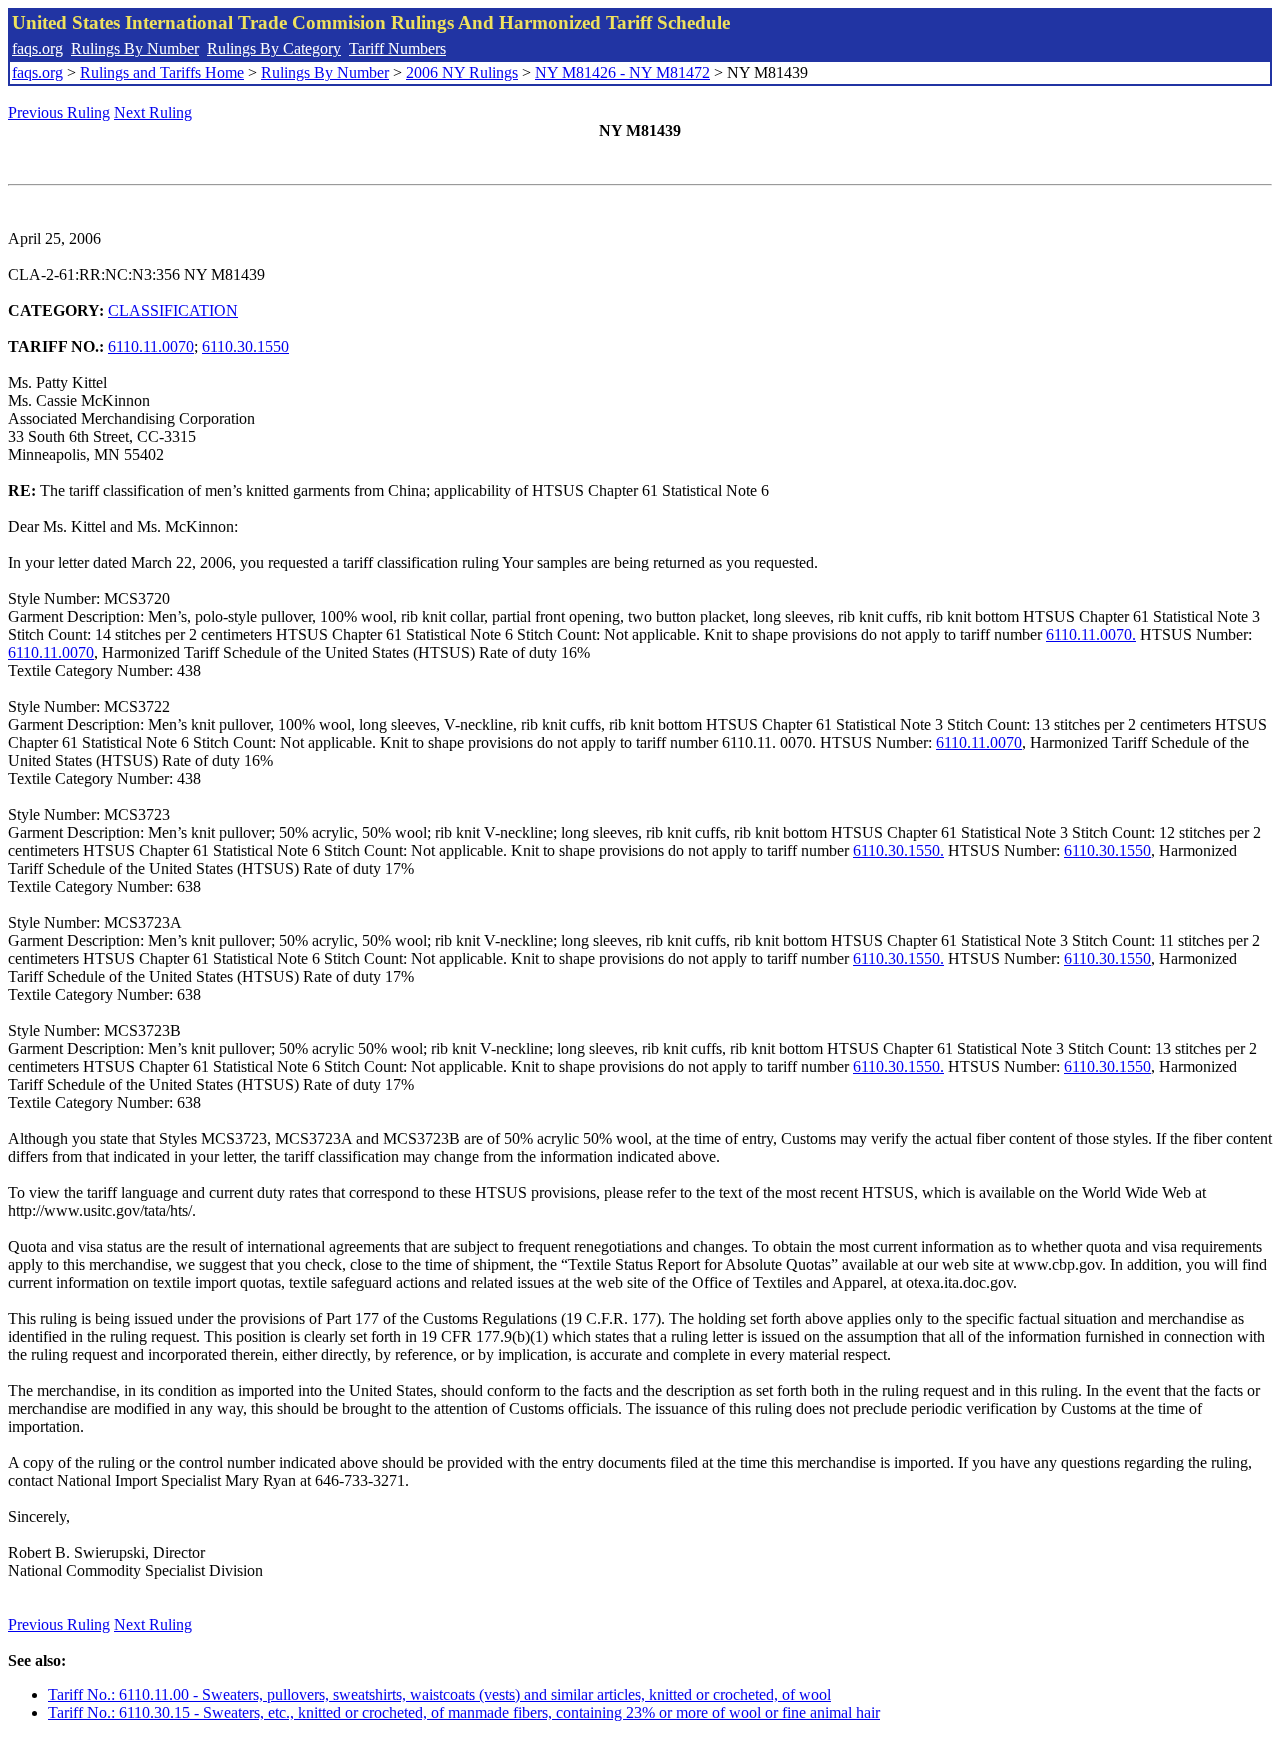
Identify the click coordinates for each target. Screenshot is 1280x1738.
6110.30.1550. (898, 850)
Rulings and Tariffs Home (162, 72)
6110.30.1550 (245, 346)
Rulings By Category (274, 48)
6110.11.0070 (151, 346)
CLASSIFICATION (173, 310)
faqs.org (37, 48)
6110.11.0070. (1091, 634)
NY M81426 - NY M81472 (622, 72)
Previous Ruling (59, 112)
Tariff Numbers (397, 48)
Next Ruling (153, 112)
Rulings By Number (135, 48)
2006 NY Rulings (462, 72)
